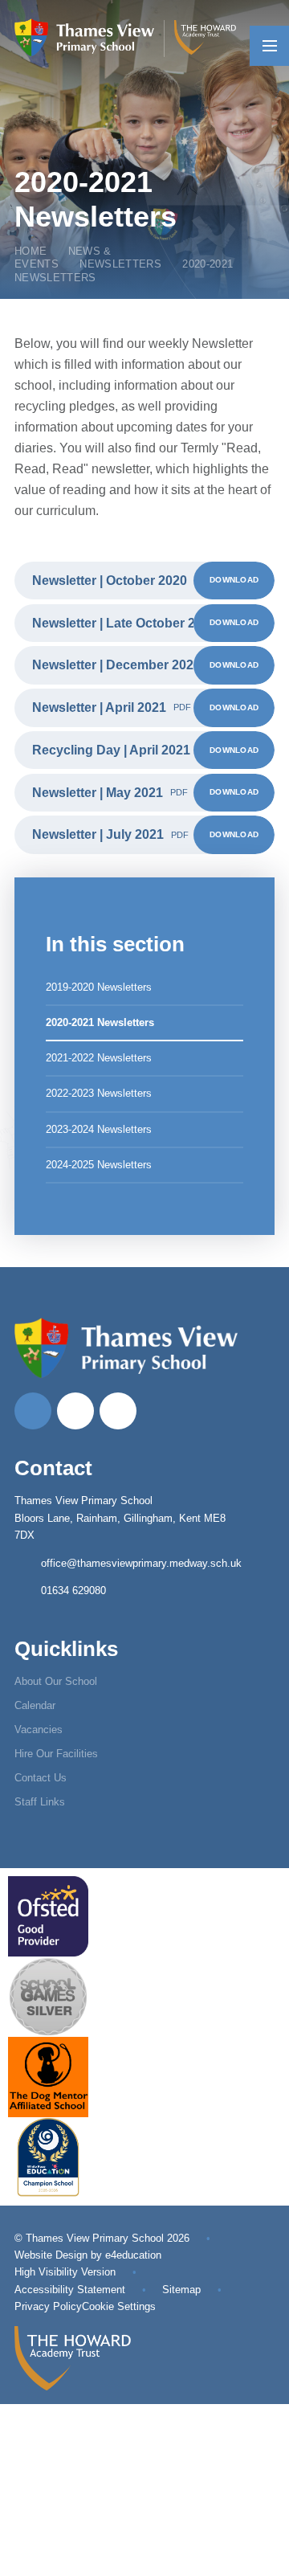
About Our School (56, 1681)
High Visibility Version (65, 2272)
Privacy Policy (48, 2306)
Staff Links (40, 1802)
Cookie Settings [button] (119, 2306)
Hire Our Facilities (56, 1754)
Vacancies (39, 1730)
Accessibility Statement (70, 2290)
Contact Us (41, 1778)
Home (31, 251)
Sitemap (181, 2290)
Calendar (35, 1705)
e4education (133, 2255)
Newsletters (120, 264)
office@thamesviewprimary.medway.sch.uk (141, 1563)
